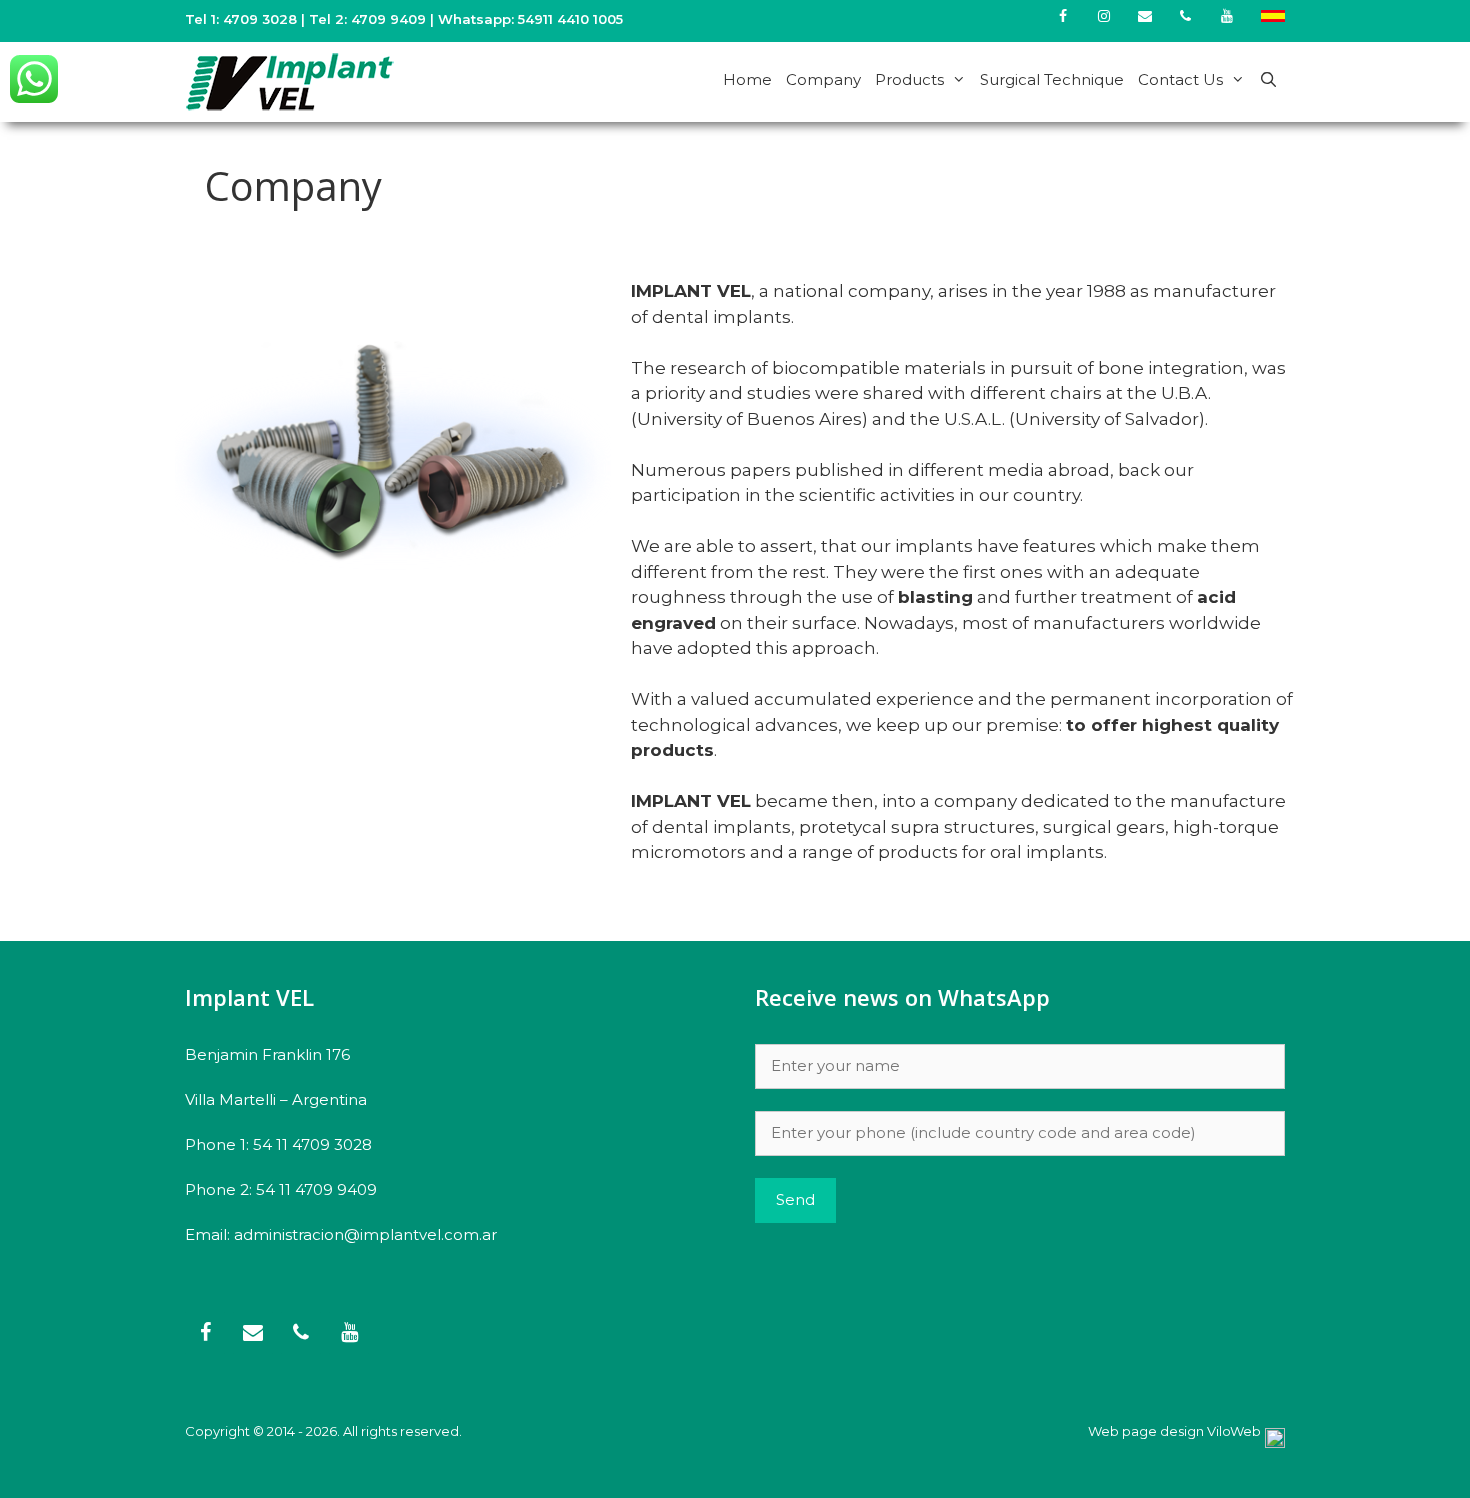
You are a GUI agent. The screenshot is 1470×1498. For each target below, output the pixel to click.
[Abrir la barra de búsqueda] (1268, 79)
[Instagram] (1104, 17)
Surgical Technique (1052, 79)
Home (747, 79)
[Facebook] (1063, 17)
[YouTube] (1226, 17)
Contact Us (1180, 79)
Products (909, 79)
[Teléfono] (1185, 17)
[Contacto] (1145, 17)
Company (823, 79)
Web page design (1146, 1431)
